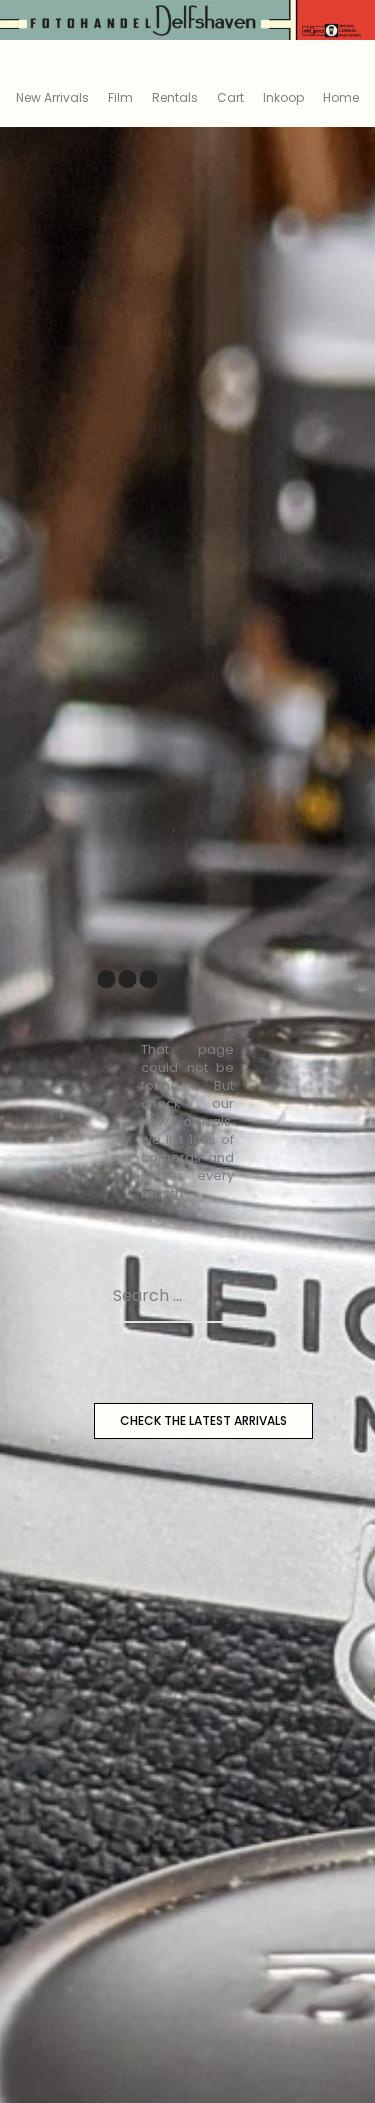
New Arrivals (52, 97)
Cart (230, 97)
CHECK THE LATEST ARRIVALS (203, 1420)
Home (341, 97)
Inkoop (283, 97)
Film (120, 97)
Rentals (175, 97)
